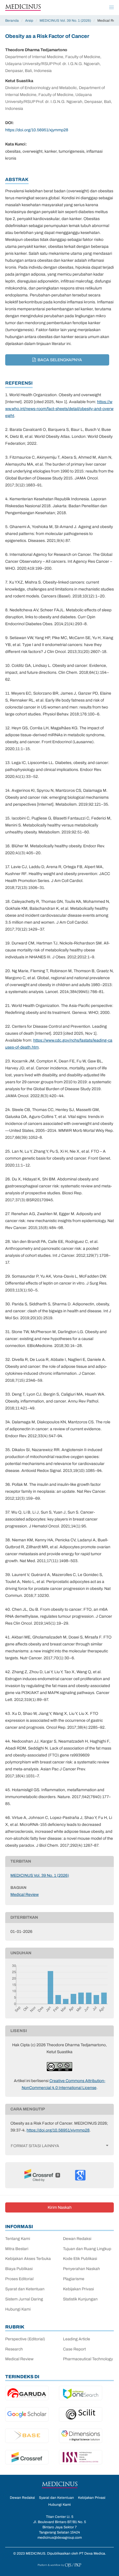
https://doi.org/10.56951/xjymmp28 (37, 130)
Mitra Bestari (17, 2249)
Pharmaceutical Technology (88, 2359)
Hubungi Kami (18, 2309)
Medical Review (25, 1895)
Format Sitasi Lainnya (35, 2146)
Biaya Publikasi (19, 2269)
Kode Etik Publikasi (80, 2259)
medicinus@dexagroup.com (60, 2538)
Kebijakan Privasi (78, 2289)
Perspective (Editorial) (25, 2339)
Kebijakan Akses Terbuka (28, 2259)
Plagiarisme (74, 2279)
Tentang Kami (18, 2239)
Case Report (74, 2349)
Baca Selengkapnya (59, 360)
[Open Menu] (111, 8)
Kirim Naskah (60, 2207)
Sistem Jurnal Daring (24, 2299)
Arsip (29, 21)
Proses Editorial (19, 2279)
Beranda (12, 21)
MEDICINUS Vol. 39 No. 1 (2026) (65, 21)
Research (14, 2349)
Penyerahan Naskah (81, 2269)
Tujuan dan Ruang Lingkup (87, 2249)
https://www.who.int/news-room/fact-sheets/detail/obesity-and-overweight (59, 409)
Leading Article (77, 2339)
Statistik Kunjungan (80, 2299)
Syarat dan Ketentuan (25, 2289)
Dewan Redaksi (77, 2239)
